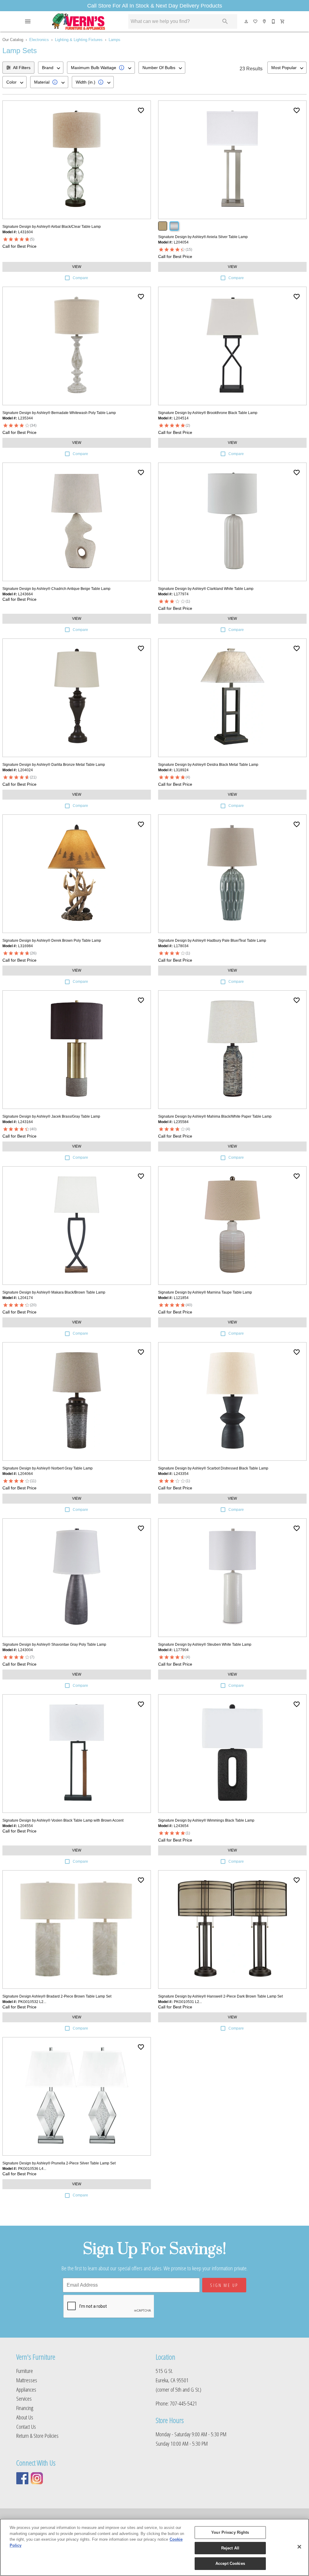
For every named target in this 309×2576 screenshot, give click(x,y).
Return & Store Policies (37, 2436)
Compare (80, 278)
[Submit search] (225, 21)
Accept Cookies (230, 2563)
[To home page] (79, 21)
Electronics (39, 40)
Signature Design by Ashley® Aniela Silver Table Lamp (203, 237)
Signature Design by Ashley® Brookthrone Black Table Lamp (208, 413)
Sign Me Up (224, 2285)
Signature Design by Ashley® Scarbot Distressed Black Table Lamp (213, 1468)
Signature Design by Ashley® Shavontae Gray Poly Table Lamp (54, 1645)
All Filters (22, 68)
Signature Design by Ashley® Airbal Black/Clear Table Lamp (52, 227)
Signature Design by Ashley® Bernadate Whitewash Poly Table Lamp (59, 413)
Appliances (26, 2389)
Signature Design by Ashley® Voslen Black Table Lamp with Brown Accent (63, 1820)
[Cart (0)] (283, 21)
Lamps (115, 40)
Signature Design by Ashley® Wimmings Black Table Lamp (206, 1820)
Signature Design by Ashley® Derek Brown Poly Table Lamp (52, 941)
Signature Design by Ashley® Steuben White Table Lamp (205, 1645)
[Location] (265, 21)
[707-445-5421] (274, 21)
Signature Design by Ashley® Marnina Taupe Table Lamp (205, 1292)
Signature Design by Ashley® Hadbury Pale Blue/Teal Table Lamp (212, 941)
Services (24, 2398)
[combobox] (51, 68)
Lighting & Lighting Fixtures (79, 40)
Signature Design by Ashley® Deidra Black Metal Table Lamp (208, 765)
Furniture (25, 2371)
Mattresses (27, 2380)
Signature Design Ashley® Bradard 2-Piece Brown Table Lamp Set (57, 1996)
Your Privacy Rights (230, 2532)
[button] (28, 21)
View (77, 267)
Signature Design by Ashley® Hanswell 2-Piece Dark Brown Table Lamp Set (220, 1996)
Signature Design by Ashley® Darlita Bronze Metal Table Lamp (54, 765)
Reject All (230, 2548)
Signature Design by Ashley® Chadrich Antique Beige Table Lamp (56, 589)
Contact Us (26, 2426)
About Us (25, 2417)
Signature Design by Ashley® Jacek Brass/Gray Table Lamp (51, 1116)
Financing (25, 2408)
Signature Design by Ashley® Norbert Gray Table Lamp (48, 1468)
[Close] (299, 2547)
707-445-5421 (183, 2403)
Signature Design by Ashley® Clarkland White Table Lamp (206, 589)
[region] (154, 2547)
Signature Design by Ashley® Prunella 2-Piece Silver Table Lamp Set (59, 2163)
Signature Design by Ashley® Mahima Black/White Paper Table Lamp (215, 1116)
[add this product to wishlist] (141, 110)
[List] (256, 21)
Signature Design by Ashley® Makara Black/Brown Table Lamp (54, 1292)
